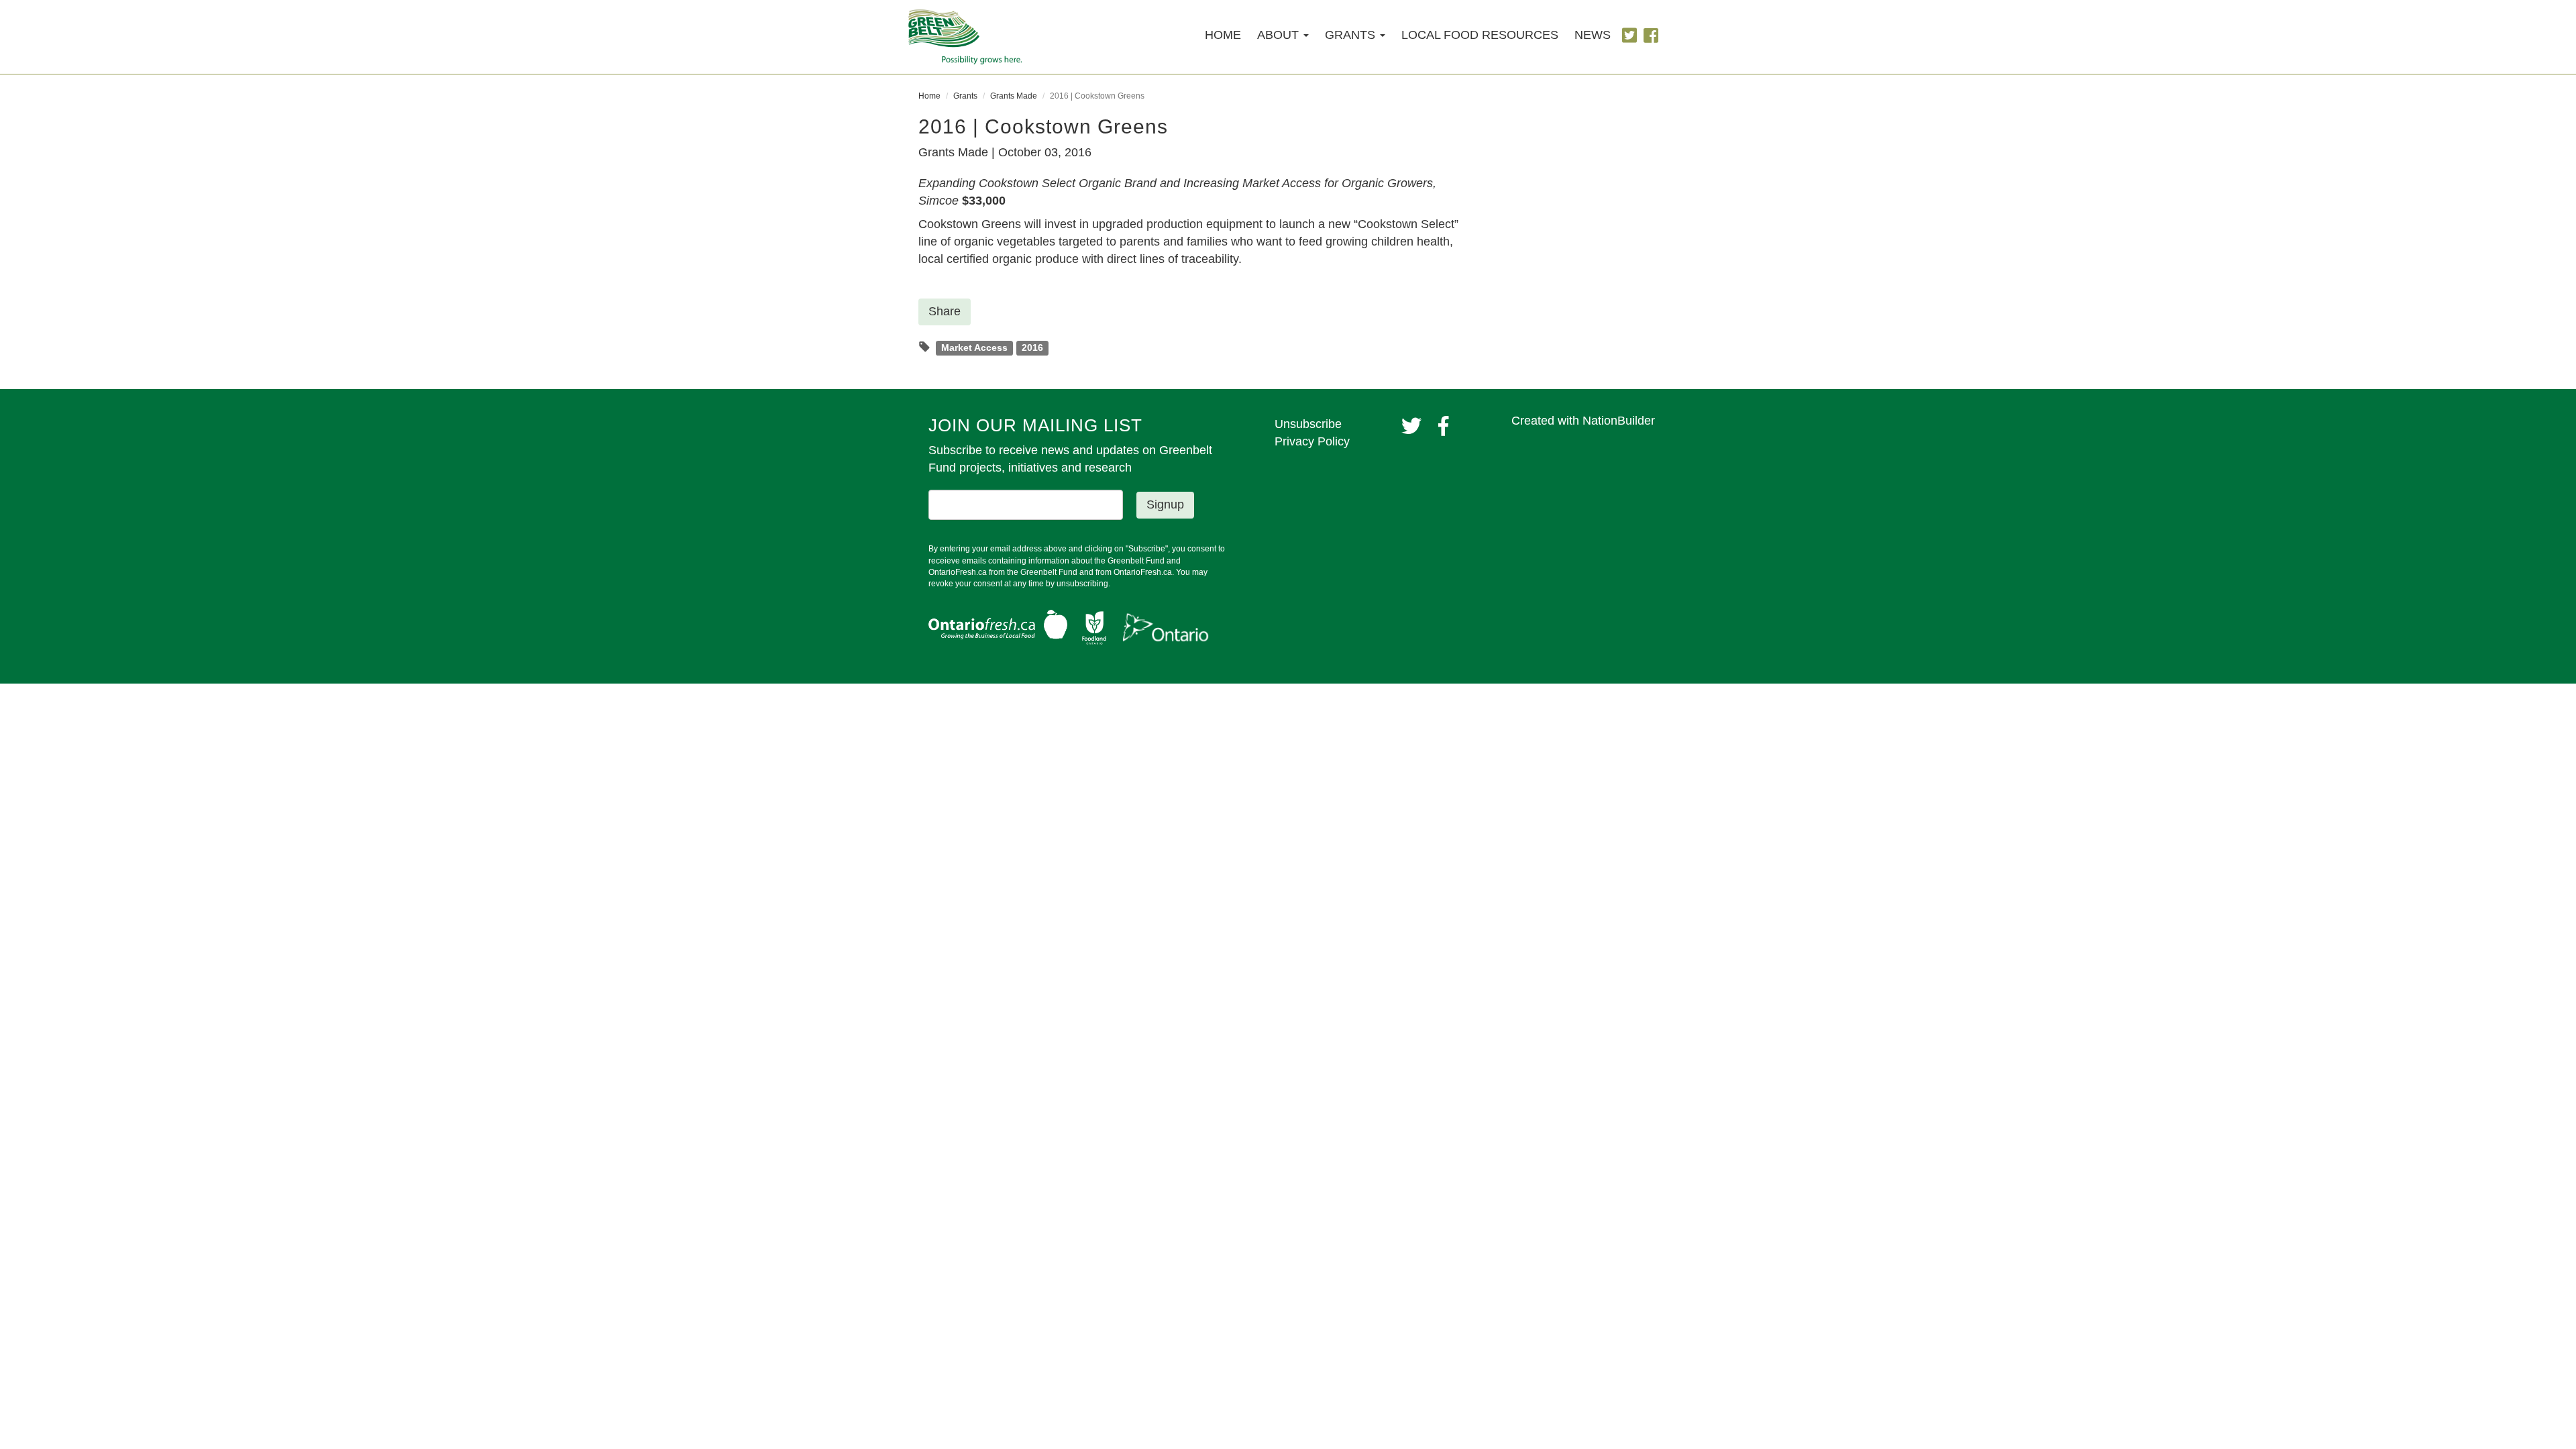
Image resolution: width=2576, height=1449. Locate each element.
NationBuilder (1619, 421)
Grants (965, 96)
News (1593, 35)
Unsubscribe (1308, 424)
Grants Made (1014, 96)
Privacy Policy (1312, 441)
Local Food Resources (1480, 35)
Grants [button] (1352, 35)
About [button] (1280, 35)
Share (945, 311)
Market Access (974, 348)
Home (1223, 35)
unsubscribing (1082, 584)
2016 (1032, 348)
